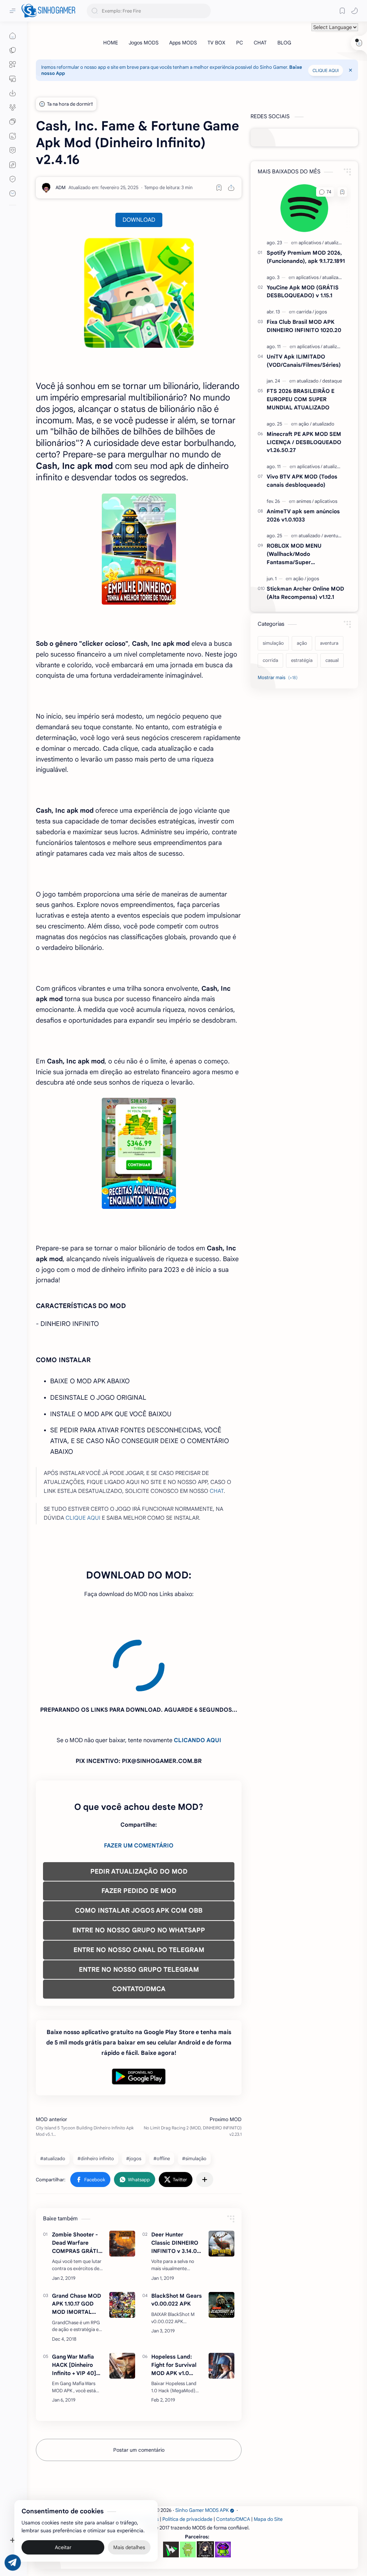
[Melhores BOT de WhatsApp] (13, 150)
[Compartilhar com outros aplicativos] (205, 2115)
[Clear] (204, 11)
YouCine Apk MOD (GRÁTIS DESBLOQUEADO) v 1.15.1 (303, 292)
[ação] (305, 424)
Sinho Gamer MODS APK (202, 2445)
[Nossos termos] (13, 165)
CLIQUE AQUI (326, 70)
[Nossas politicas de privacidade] (13, 179)
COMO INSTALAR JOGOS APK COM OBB (139, 1846)
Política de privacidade (187, 2454)
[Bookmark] (342, 11)
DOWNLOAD (139, 220)
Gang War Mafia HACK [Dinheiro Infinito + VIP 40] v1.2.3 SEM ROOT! (75, 2300)
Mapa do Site (268, 2454)
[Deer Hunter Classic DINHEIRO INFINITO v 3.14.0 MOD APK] (221, 2179)
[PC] (240, 43)
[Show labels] (279, 678)
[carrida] (305, 312)
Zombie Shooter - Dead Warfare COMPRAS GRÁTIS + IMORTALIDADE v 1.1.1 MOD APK (78, 2178)
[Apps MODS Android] (13, 64)
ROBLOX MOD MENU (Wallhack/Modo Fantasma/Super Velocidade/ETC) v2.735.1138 (304, 554)
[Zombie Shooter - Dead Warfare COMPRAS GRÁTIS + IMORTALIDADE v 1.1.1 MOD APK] (122, 2179)
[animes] (305, 501)
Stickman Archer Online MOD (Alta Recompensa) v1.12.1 (305, 593)
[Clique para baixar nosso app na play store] (13, 93)
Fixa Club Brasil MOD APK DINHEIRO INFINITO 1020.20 (304, 326)
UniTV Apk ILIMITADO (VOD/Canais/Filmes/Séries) (304, 361)
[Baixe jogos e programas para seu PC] (13, 79)
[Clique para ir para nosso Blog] (13, 136)
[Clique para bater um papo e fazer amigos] (13, 122)
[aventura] (333, 536)
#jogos (134, 2094)
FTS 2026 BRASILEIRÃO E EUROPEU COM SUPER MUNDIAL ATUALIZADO (301, 399)
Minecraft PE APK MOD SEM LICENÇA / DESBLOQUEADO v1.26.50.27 (304, 442)
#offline (162, 2094)
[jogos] (321, 312)
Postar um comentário (139, 2385)
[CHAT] (260, 43)
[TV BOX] (216, 43)
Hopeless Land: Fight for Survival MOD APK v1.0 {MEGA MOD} (174, 2300)
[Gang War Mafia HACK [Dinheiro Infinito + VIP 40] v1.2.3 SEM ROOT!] (122, 2301)
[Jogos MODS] (144, 43)
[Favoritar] (219, 188)
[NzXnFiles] (223, 2485)
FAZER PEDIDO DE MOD (139, 1826)
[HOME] (111, 43)
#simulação (194, 2094)
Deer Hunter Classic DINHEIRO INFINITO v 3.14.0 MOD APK (175, 2178)
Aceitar (63, 2547)
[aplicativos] (311, 243)
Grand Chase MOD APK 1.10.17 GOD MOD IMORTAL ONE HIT (77, 2239)
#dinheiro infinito (96, 2094)
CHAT (217, 1491)
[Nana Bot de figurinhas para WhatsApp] (205, 2484)
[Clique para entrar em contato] (13, 193)
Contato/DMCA (233, 2454)
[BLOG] (284, 43)
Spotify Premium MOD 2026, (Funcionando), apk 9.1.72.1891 (306, 257)
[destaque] (332, 381)
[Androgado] (188, 2485)
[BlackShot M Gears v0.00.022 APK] (221, 2240)
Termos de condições (135, 2454)
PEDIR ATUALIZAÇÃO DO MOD (139, 1807)
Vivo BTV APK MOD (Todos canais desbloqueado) (302, 481)
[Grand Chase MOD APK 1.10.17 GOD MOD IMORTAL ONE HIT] (122, 2240)
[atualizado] (336, 243)
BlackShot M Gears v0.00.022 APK (177, 2235)
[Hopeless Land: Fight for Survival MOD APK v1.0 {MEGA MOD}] (221, 2301)
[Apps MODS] (183, 43)
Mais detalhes (129, 2547)
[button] (354, 11)
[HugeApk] (171, 2485)
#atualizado (53, 2094)
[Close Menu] (351, 70)
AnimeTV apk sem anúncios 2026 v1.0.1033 (303, 515)
